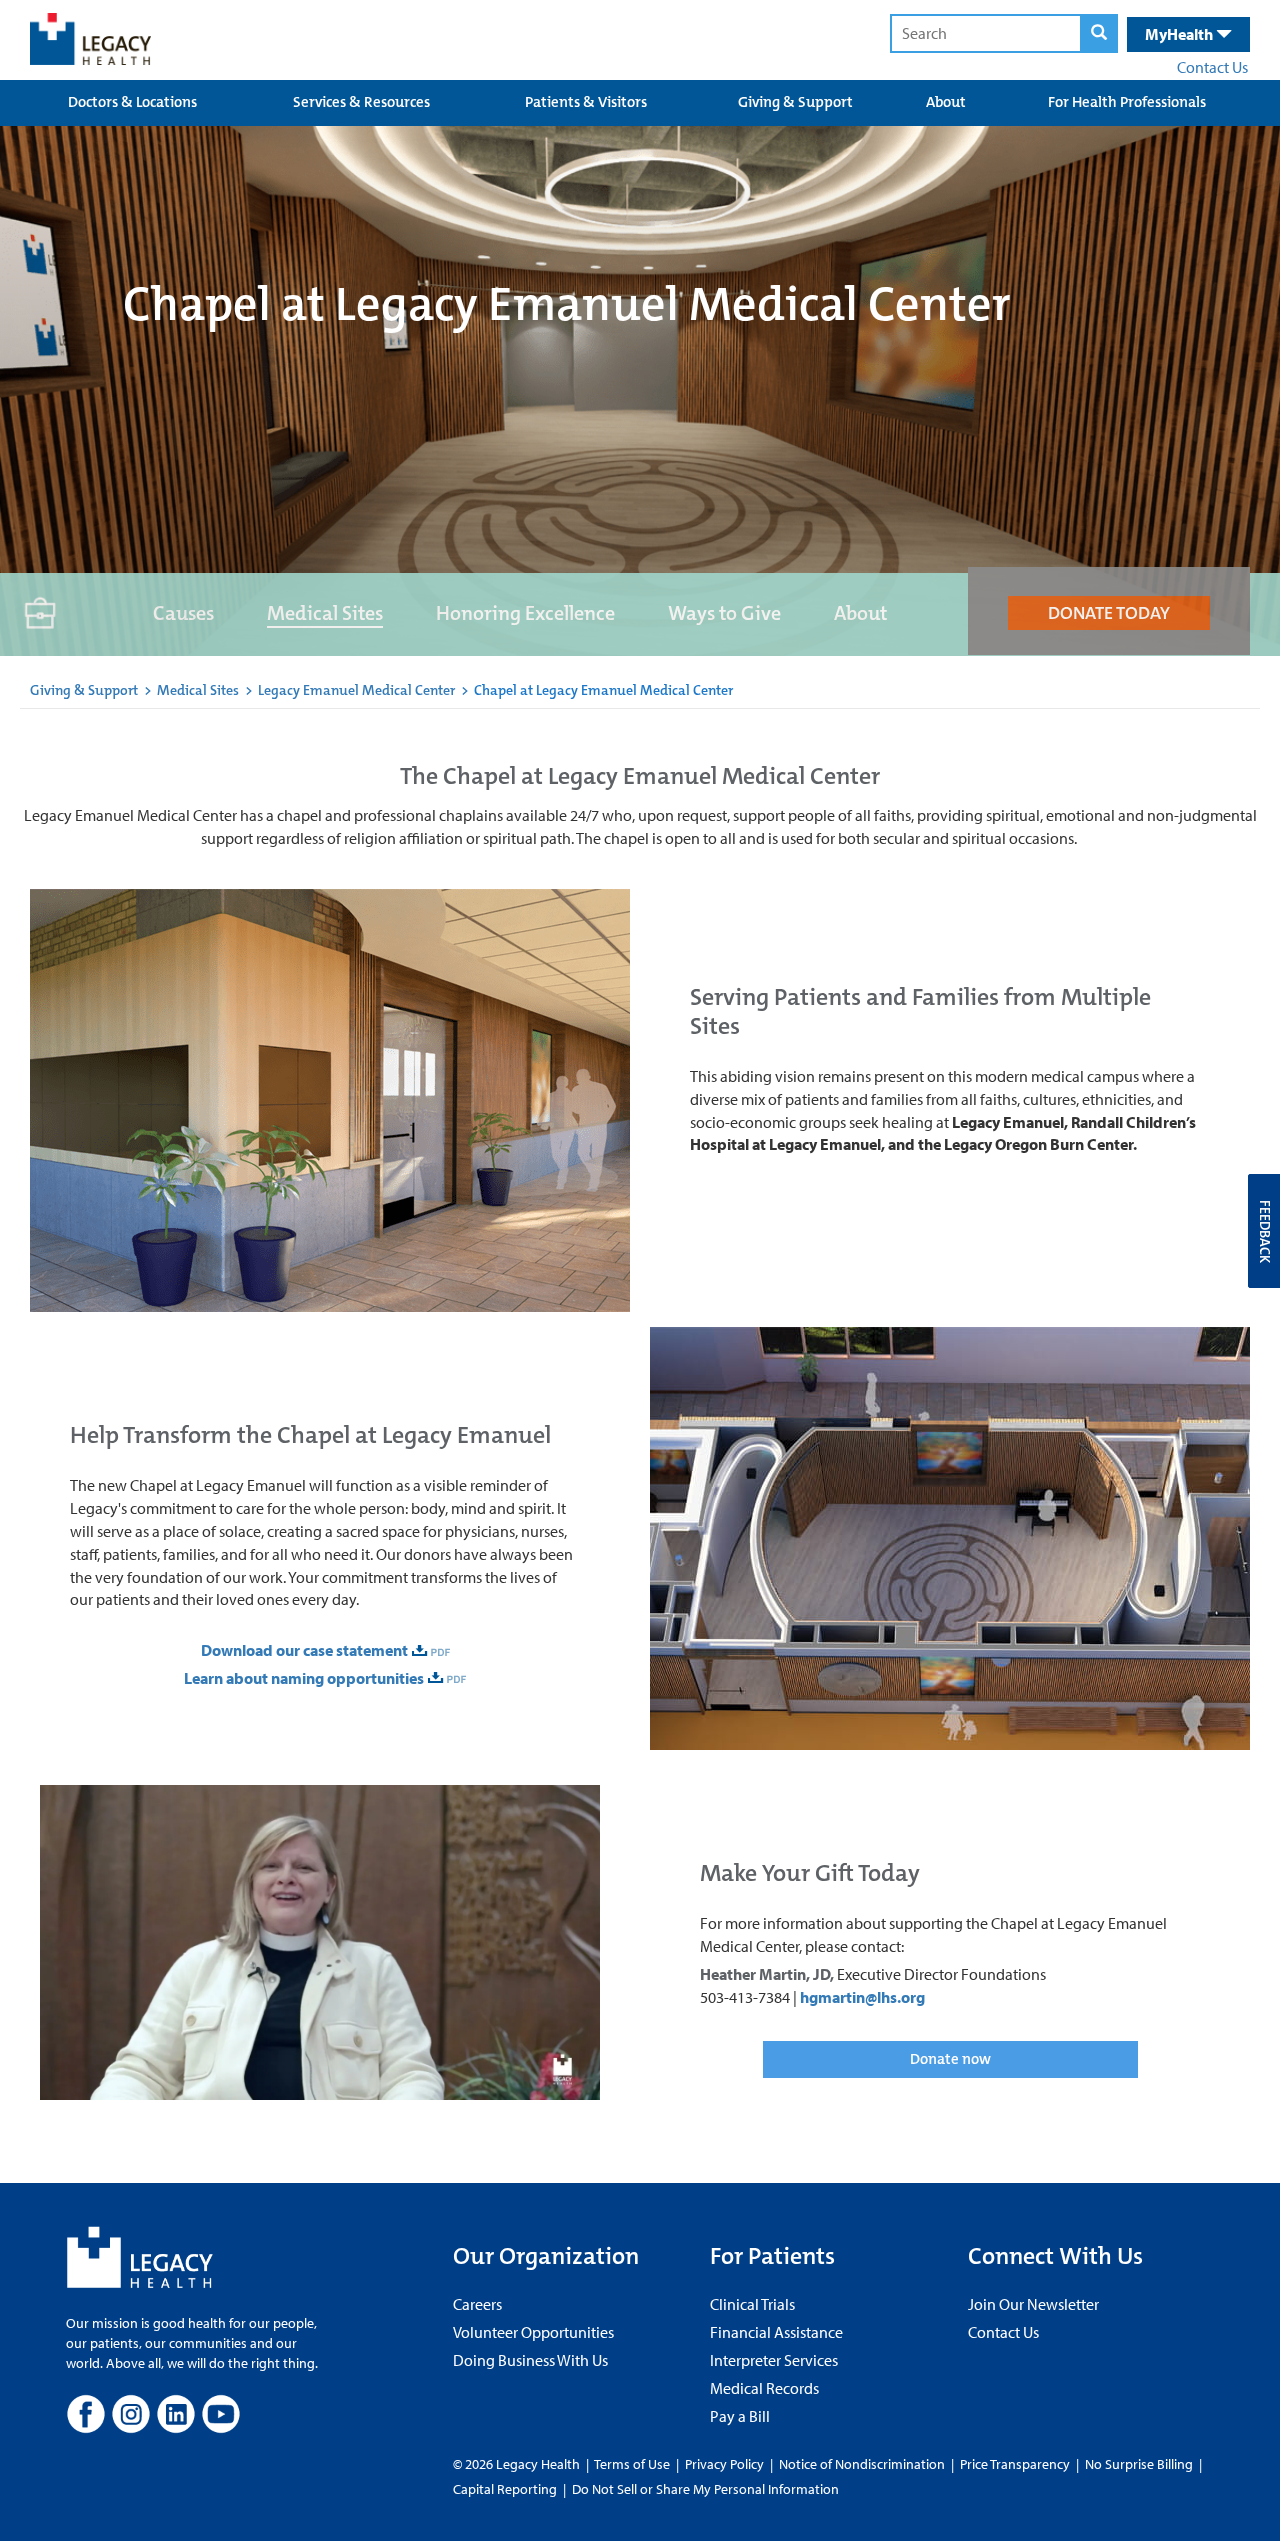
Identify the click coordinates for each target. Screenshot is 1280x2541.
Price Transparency (1015, 2464)
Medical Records (764, 2388)
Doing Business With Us (530, 2360)
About (946, 102)
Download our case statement (304, 1650)
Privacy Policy (724, 2464)
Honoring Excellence (525, 613)
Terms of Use (633, 2464)
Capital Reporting (505, 2489)
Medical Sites (325, 613)
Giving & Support (795, 102)
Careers (477, 2304)
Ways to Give (724, 613)
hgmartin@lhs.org (862, 1997)
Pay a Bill (740, 2416)
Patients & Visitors (586, 102)
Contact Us (1212, 67)
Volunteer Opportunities (533, 2332)
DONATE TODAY (1109, 613)
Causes (183, 613)
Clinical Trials (752, 2304)
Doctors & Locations (132, 102)
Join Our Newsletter (1033, 2304)
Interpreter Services (774, 2360)
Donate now (950, 2059)
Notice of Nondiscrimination (862, 2464)
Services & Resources (361, 102)
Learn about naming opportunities (304, 1678)
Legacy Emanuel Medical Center (358, 690)
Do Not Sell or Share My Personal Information (705, 2489)
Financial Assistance (776, 2332)
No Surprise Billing (1139, 2464)
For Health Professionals (1127, 102)
